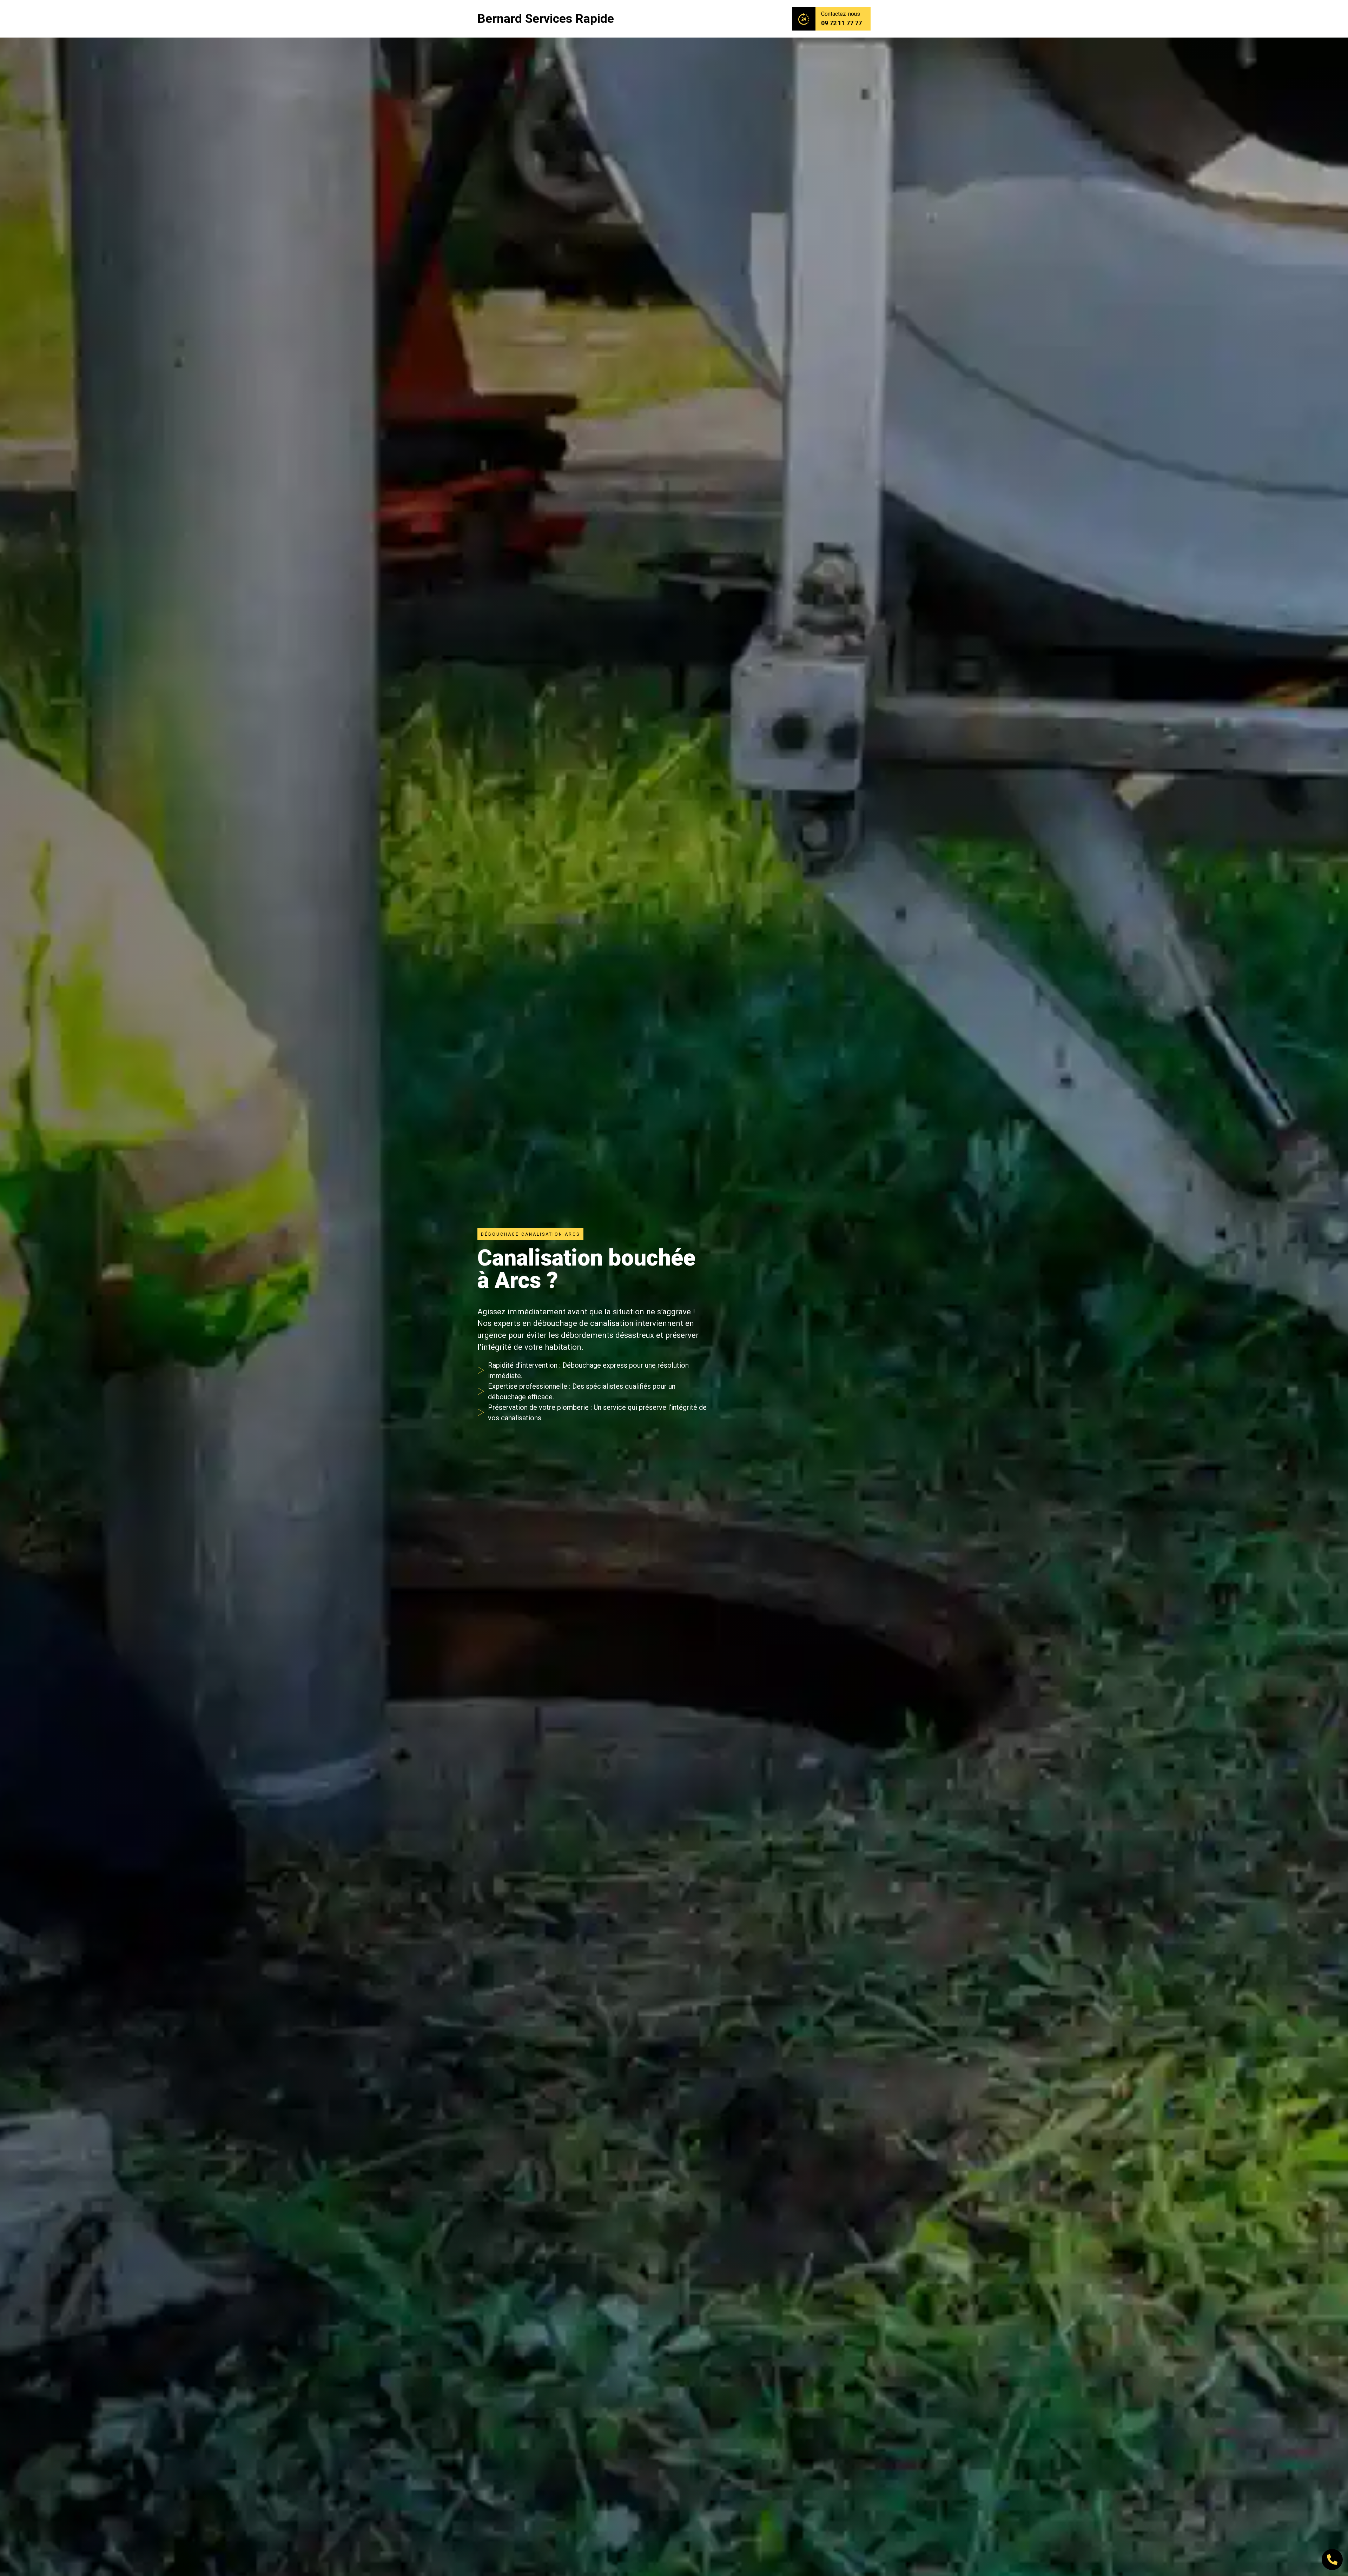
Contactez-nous (841, 14)
